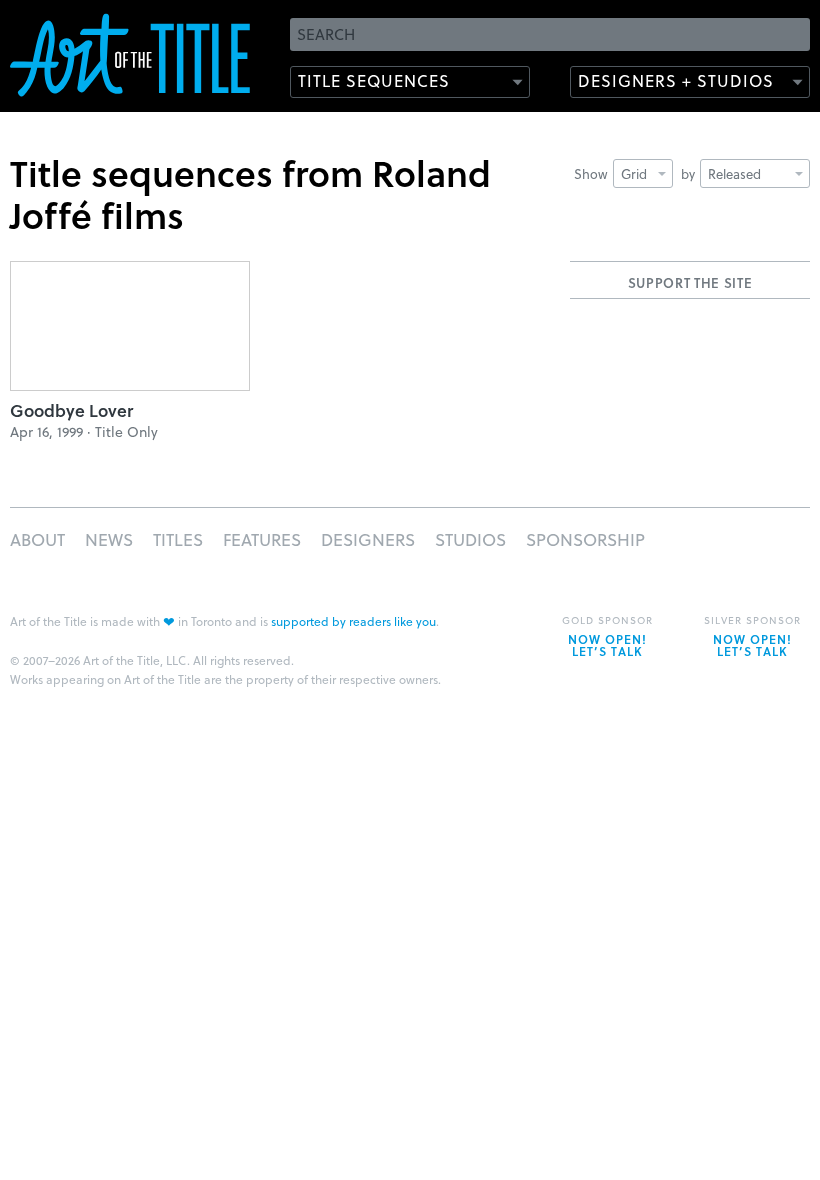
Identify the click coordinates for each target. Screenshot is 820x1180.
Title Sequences (374, 80)
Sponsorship (585, 539)
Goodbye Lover (71, 410)
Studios (470, 539)
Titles (178, 539)
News (109, 539)
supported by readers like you (353, 621)
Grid (634, 173)
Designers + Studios (676, 80)
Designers (368, 539)
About (37, 539)
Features (262, 539)
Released (734, 173)
